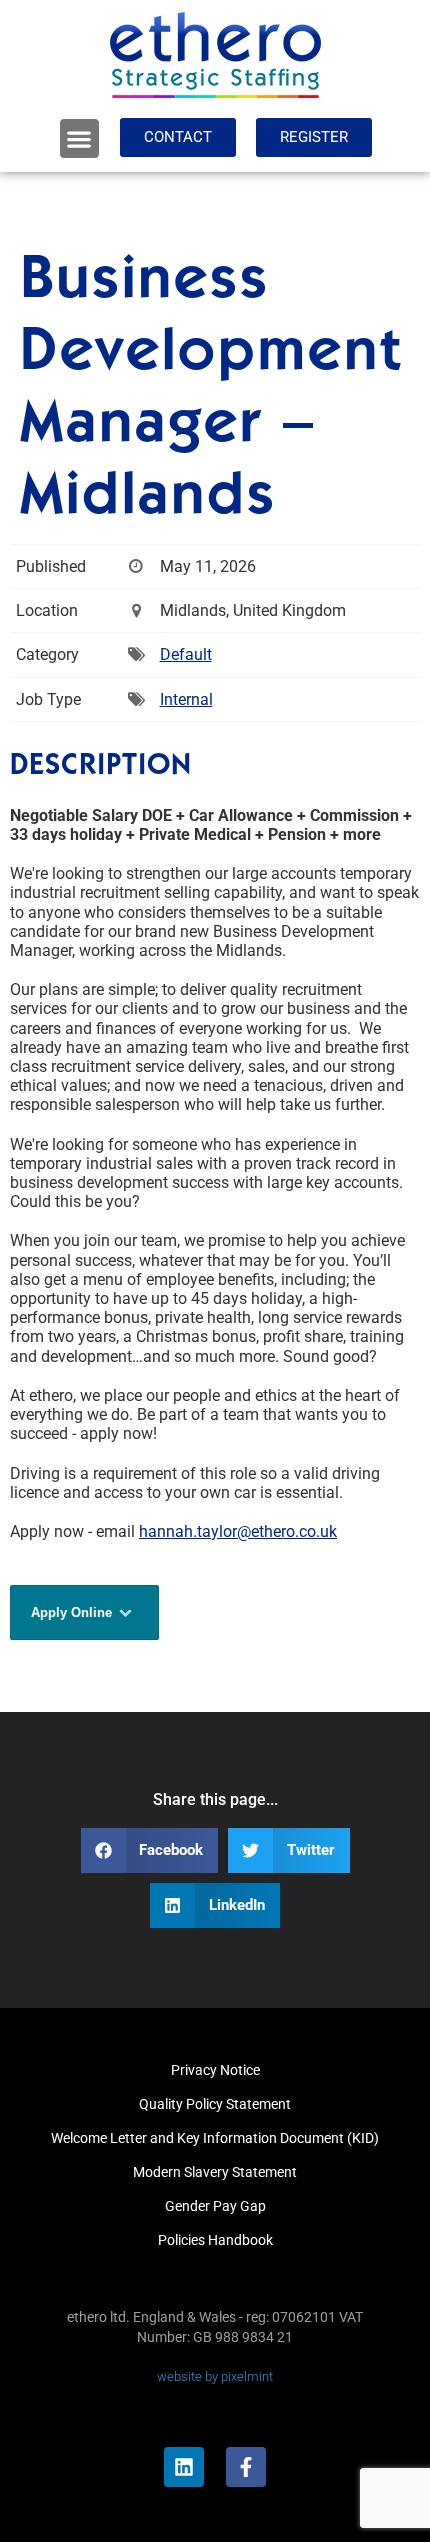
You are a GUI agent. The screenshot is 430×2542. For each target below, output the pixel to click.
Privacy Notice (215, 2070)
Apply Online (73, 1612)
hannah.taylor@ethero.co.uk (238, 1531)
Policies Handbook (215, 2240)
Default (186, 654)
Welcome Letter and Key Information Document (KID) (215, 2138)
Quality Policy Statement (215, 2104)
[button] (79, 138)
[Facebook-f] (246, 2467)
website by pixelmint (215, 2376)
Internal (186, 699)
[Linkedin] (184, 2467)
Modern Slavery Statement (215, 2172)
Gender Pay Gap (215, 2206)
